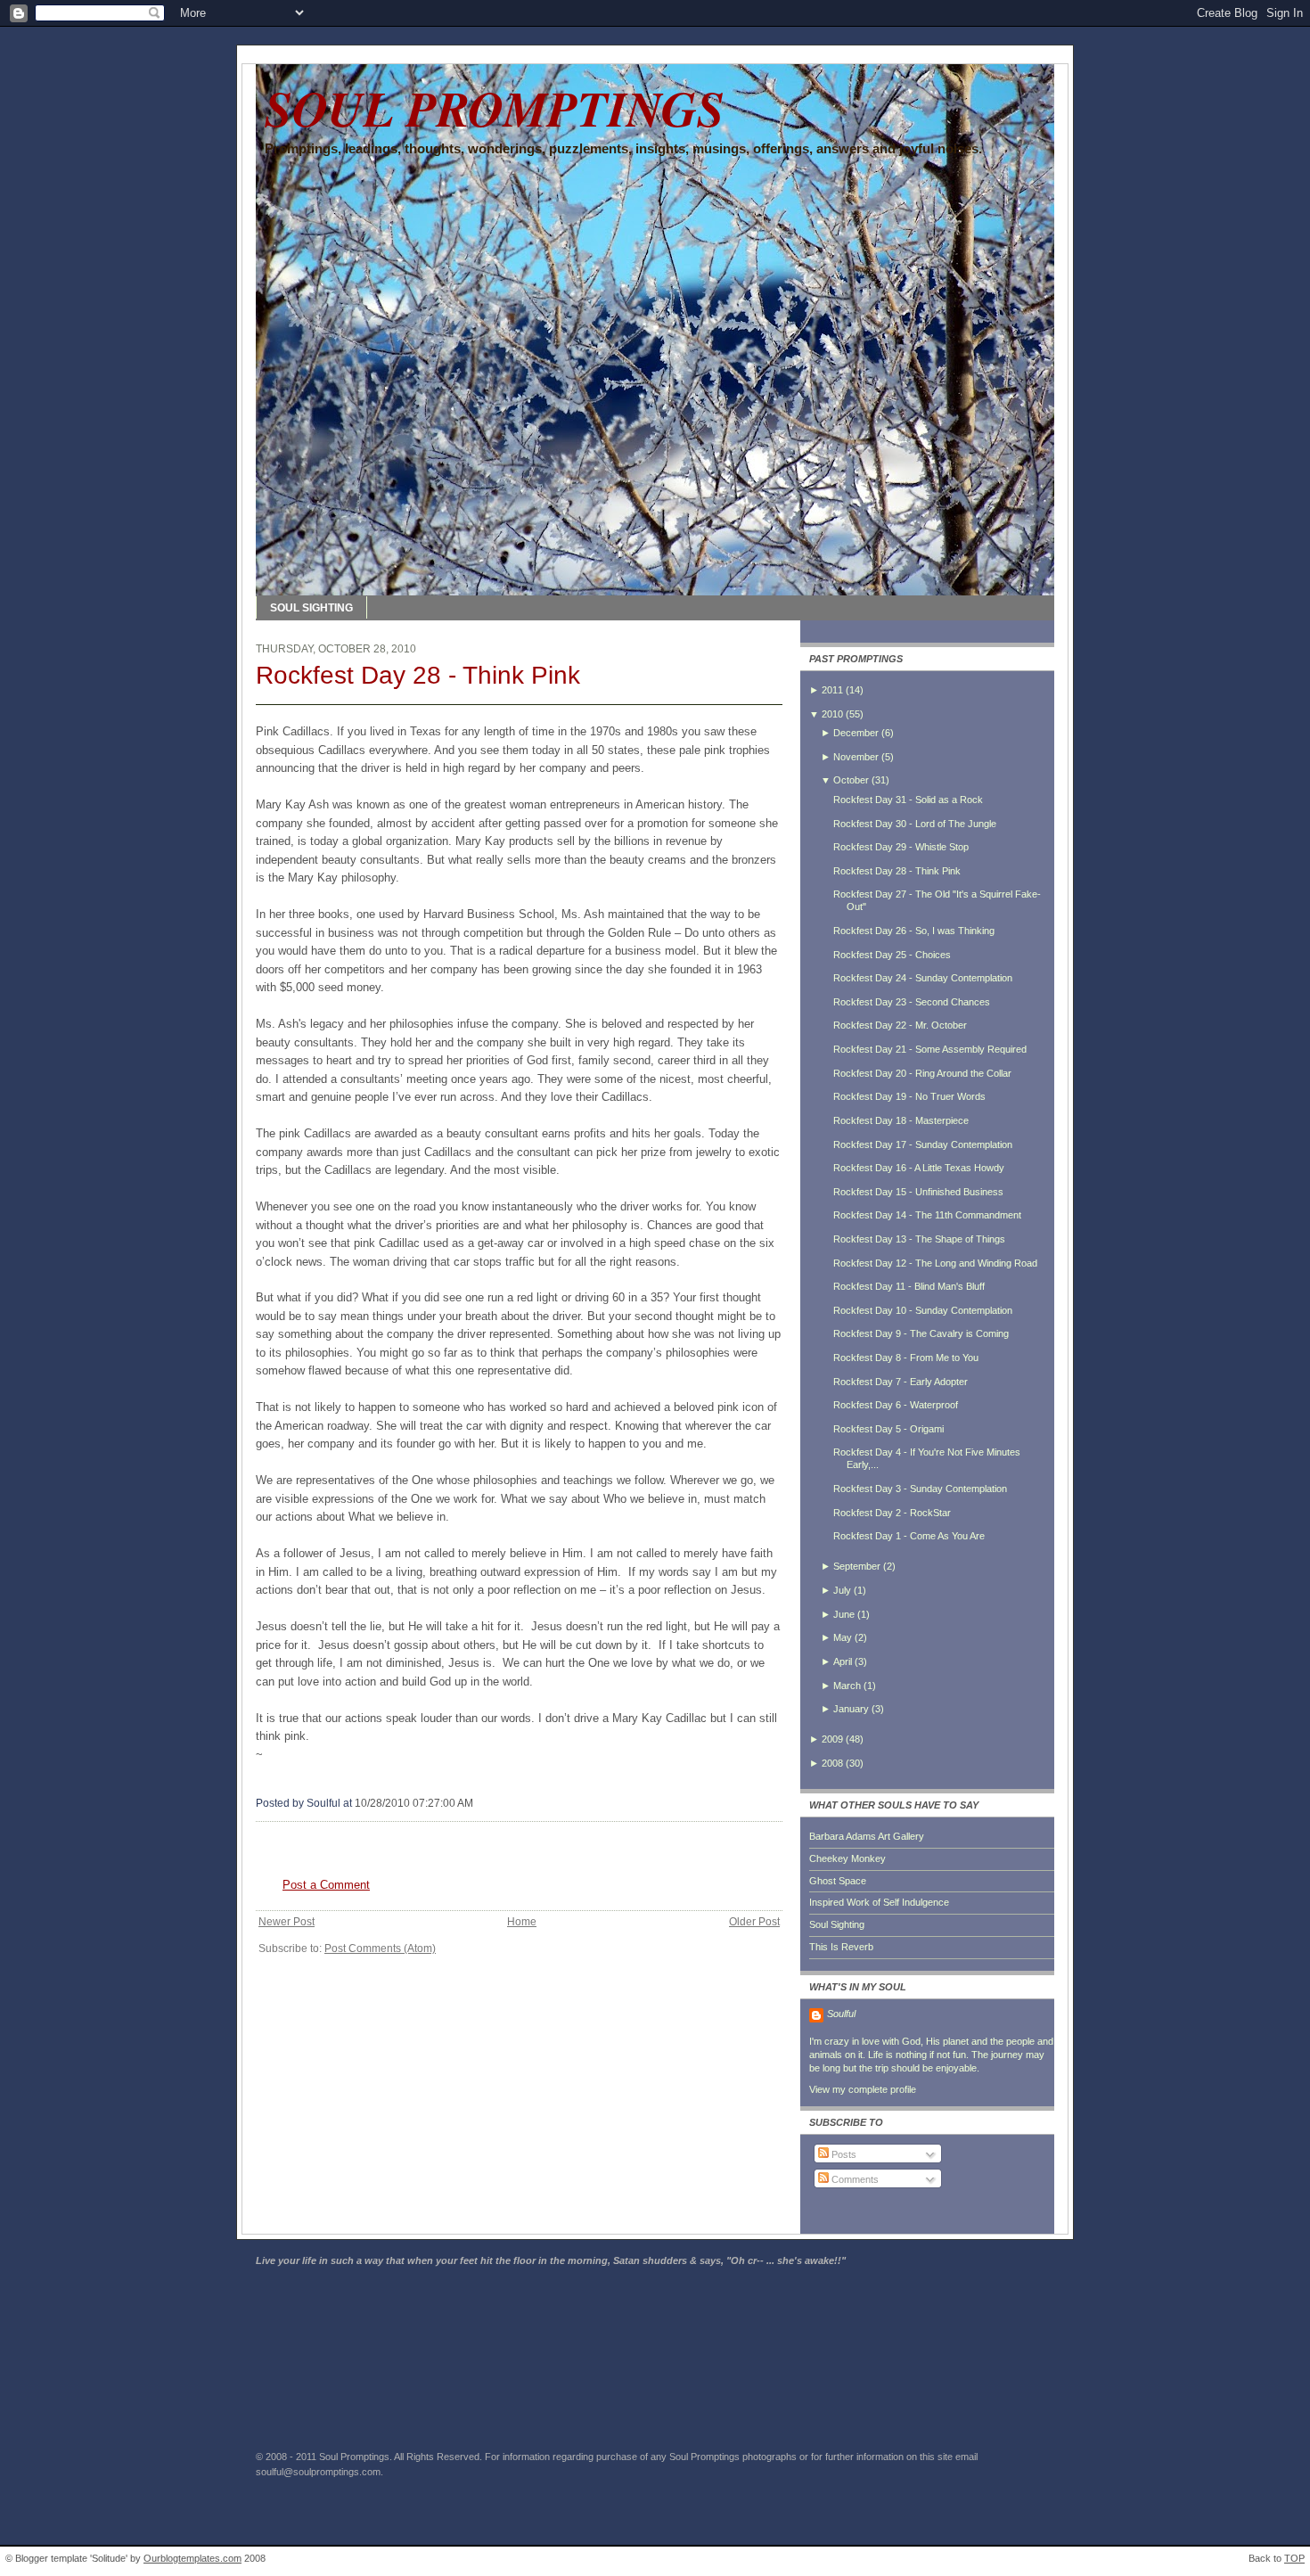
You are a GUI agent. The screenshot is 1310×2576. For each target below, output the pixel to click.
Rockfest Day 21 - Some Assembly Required (930, 1049)
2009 (832, 1739)
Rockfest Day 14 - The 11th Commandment (927, 1215)
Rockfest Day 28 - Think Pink (418, 675)
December (856, 733)
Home (522, 1922)
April (843, 1661)
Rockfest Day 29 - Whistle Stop (901, 847)
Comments (854, 2179)
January (851, 1709)
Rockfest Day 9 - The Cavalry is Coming (921, 1333)
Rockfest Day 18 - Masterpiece (901, 1120)
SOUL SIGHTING (311, 608)
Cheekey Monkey (847, 1858)
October (851, 780)
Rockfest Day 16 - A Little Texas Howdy (919, 1168)
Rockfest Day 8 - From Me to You (906, 1358)
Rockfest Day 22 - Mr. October (900, 1025)
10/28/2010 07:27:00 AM (414, 1803)
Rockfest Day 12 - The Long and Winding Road (935, 1263)
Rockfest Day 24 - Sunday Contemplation (923, 978)
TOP (1294, 2558)
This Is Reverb (841, 1947)
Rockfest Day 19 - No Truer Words (909, 1096)
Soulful (841, 2014)
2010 (832, 714)
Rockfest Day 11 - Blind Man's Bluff (909, 1286)
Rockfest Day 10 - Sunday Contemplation (923, 1310)
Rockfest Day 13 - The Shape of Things (919, 1239)
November (856, 757)
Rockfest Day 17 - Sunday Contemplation (923, 1144)
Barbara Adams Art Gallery (867, 1836)
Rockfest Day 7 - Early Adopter (901, 1382)
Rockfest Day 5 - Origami (888, 1429)
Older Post (754, 1922)
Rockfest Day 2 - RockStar (892, 1513)
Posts (843, 2154)
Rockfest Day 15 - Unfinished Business (918, 1192)
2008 (832, 1763)
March (847, 1686)
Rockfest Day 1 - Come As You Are (909, 1536)
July (842, 1590)
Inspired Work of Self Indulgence (879, 1902)
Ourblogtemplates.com (192, 2558)
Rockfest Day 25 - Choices (892, 955)
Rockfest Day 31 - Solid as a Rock (908, 800)
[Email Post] (477, 1803)
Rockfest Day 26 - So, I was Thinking (914, 931)
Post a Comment (326, 1885)
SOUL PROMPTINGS (495, 108)
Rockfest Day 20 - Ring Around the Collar (922, 1073)
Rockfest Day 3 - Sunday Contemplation (920, 1489)
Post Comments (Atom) (380, 1948)
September (857, 1566)
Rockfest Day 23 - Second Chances (912, 1002)
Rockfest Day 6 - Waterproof (896, 1405)
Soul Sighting (837, 1924)
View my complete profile (863, 2089)
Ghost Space (838, 1881)
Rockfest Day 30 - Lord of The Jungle (915, 824)
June (844, 1614)
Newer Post (287, 1922)
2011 (832, 690)
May (843, 1637)
